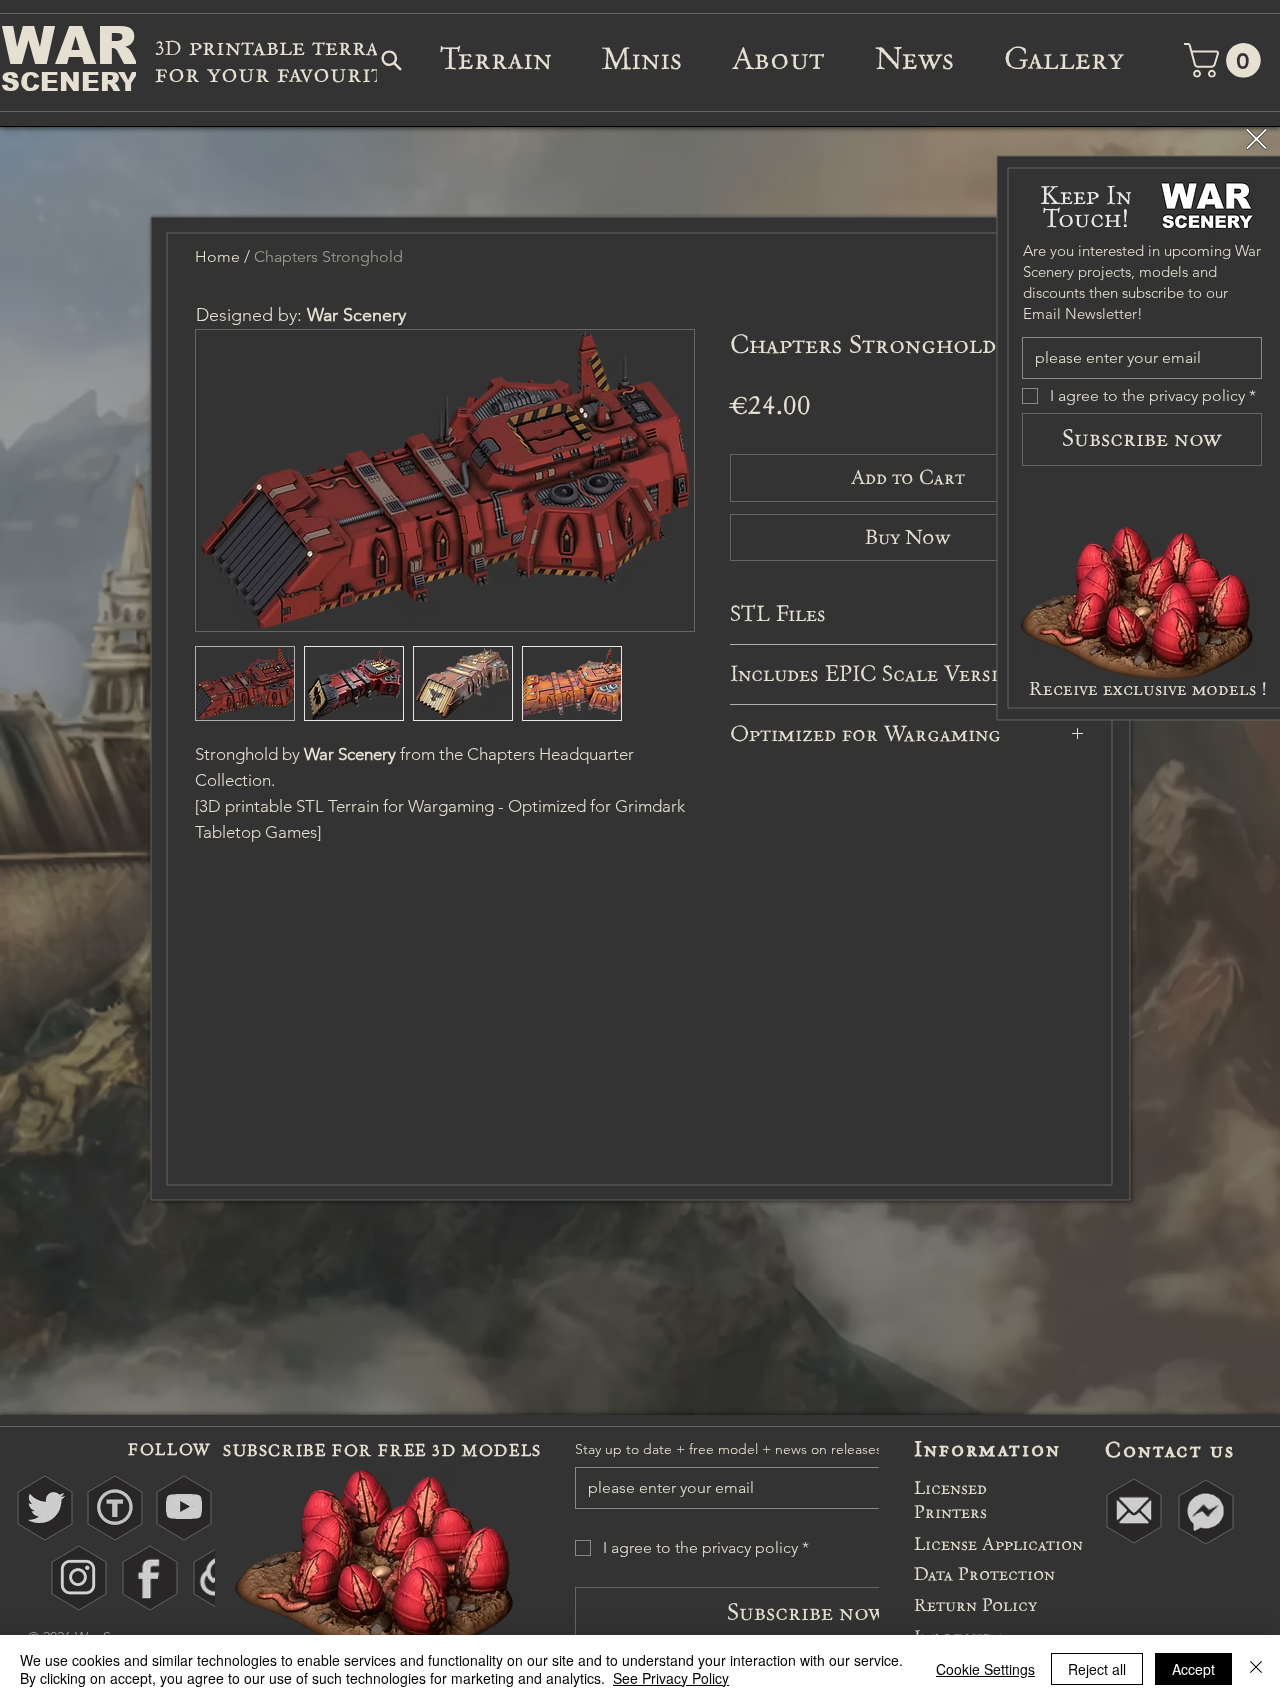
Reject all (1097, 1669)
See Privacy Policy (671, 1678)
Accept (1193, 1669)
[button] (1256, 139)
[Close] (1256, 1669)
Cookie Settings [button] (985, 1669)
